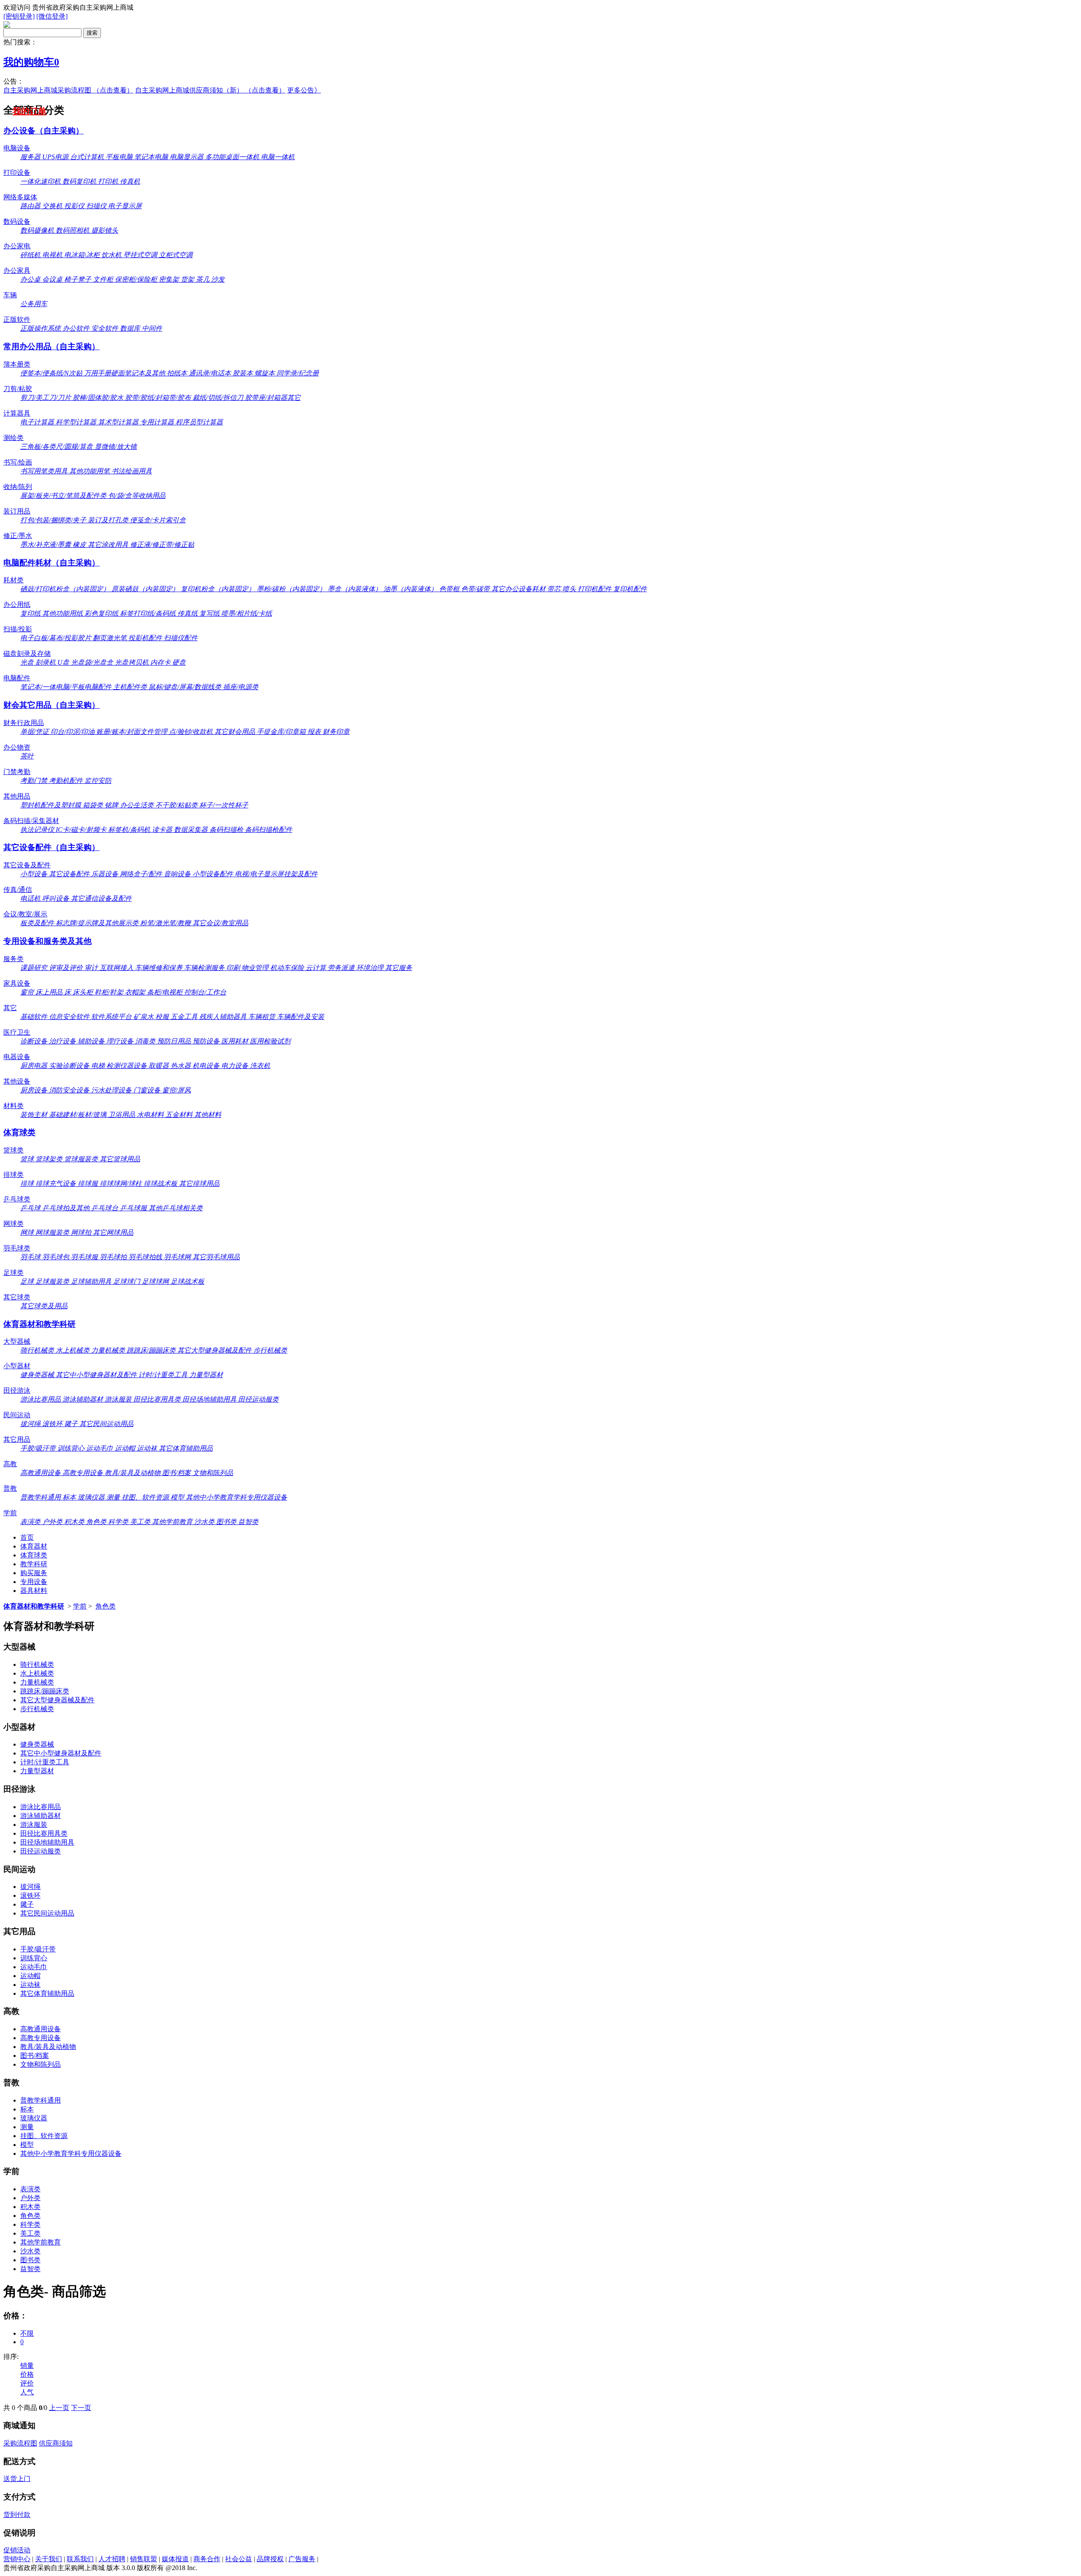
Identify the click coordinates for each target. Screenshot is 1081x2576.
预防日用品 (175, 1041)
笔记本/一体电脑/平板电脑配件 (67, 687)
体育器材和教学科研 (39, 1324)
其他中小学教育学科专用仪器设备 (236, 1497)
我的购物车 (31, 62)
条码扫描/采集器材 (31, 821)
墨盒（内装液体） (356, 589)
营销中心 (17, 2559)
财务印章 (336, 732)
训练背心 (72, 1448)
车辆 (10, 295)
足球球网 (156, 1281)
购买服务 (34, 1573)
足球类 (14, 1273)
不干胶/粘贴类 (177, 805)
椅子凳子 (79, 279)
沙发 (218, 279)
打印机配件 (595, 589)
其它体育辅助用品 (186, 1448)
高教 (10, 1464)
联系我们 (80, 2559)
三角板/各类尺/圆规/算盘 (57, 447)
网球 (28, 1232)
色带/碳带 (476, 589)
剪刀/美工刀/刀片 (46, 398)
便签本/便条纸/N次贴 (52, 373)
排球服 (89, 1183)
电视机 (53, 255)
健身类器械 (38, 1375)
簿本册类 (17, 364)
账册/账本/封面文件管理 (133, 732)
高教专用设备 (84, 1473)
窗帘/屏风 (177, 1090)
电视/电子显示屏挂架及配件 (276, 874)
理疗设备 (121, 1041)
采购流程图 (20, 2443)
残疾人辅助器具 (224, 1017)
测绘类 (14, 438)
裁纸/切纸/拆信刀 (219, 398)
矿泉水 (144, 1017)
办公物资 (17, 747)
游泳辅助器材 (84, 1399)
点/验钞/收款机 (192, 732)
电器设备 (17, 1057)
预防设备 (207, 1041)
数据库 (131, 328)
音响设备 (178, 874)
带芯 (555, 589)
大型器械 (17, 1341)
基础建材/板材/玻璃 (79, 1115)
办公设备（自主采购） (43, 131)
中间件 (152, 328)
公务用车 (34, 304)
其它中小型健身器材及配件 (97, 1375)
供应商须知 (56, 2443)
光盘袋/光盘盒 (93, 662)
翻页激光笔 (111, 638)
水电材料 (151, 1115)
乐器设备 (106, 874)
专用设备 (34, 1582)
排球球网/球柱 (122, 1183)
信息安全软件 (70, 1017)
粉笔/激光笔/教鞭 (166, 923)
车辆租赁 (263, 1017)
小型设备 (35, 874)
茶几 (204, 279)
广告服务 (302, 2559)
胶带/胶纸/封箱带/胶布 (159, 398)
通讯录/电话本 (211, 373)
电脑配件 (17, 678)
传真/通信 (18, 890)
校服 (163, 1017)
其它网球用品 (113, 1232)
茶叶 (27, 756)
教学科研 (34, 1564)
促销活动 (17, 2550)
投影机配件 (146, 638)
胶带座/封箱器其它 (273, 398)
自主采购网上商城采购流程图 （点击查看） (68, 90)
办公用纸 (17, 605)
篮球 (28, 1159)
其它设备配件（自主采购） (52, 847)
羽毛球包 (57, 1257)
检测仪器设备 (128, 1066)
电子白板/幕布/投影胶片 (57, 638)
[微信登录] (52, 16)
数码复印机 (80, 181)
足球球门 (128, 1281)
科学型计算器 (77, 422)
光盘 (28, 662)
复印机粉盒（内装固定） (219, 589)
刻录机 (46, 662)
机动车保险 (288, 968)
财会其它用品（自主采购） (52, 705)
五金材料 (180, 1115)
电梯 (99, 1066)
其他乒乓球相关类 (176, 1208)
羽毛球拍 (114, 1257)
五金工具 (185, 1017)
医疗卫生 (17, 1032)
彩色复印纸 (102, 613)
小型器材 (17, 1366)
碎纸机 (31, 255)
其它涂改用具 (109, 545)
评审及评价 (67, 968)
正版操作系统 (41, 328)
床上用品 (50, 992)
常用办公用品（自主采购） (52, 346)
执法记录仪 (38, 830)
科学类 (119, 1522)
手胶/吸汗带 (39, 1448)
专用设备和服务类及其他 (48, 941)
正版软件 (17, 319)
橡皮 (80, 545)
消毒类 (146, 1041)
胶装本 (244, 373)
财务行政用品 (24, 723)
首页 (27, 1537)
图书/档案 (177, 1473)
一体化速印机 (41, 181)
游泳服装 (119, 1399)
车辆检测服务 (205, 968)
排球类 (14, 1175)
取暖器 (160, 1066)
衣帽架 (136, 992)
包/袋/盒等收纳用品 (137, 496)
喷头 (570, 589)
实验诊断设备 (70, 1066)
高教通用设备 (41, 1473)
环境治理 (371, 968)
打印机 (109, 181)
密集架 (170, 279)
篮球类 (14, 1150)
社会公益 (239, 2559)
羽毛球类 (17, 1248)
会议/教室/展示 (25, 914)
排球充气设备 (57, 1183)
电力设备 (236, 1066)
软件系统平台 (112, 1017)
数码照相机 (73, 230)
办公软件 (77, 328)
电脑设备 (17, 148)
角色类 (97, 1522)
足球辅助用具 (92, 1281)
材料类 (14, 1106)
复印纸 (31, 613)
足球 (28, 1281)
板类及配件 (38, 923)
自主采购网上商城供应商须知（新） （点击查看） (210, 90)
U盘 (64, 662)
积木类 (75, 1522)
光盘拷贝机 (133, 662)
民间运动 (17, 1415)
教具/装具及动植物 (133, 1473)
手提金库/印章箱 (282, 732)
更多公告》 (304, 90)
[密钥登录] (19, 16)
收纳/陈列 (18, 487)
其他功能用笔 (90, 471)
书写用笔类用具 (45, 471)
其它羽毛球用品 (216, 1257)
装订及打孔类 (109, 520)
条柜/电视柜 (166, 992)
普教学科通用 (41, 1497)
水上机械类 (73, 1350)
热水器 (182, 1066)
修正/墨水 (18, 536)
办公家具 (17, 270)
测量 (114, 1497)
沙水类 (205, 1522)
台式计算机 (88, 157)
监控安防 (98, 781)
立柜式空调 (176, 255)
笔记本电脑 (152, 157)
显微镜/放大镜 (116, 447)
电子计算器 (38, 422)
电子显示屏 (125, 206)
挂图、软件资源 (146, 1497)
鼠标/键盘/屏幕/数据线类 (186, 687)
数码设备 (17, 221)
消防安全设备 (70, 1090)
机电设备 (207, 1066)
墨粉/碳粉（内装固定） (292, 589)
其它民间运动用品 (106, 1424)
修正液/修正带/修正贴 (162, 545)
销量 (27, 2365)
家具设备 (17, 983)
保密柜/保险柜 (137, 279)
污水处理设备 (112, 1090)
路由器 (31, 206)
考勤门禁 (35, 781)
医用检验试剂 (270, 1041)
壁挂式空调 (141, 255)
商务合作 (207, 2559)
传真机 (130, 181)
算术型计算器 (119, 422)
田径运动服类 (258, 1399)
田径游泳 (17, 1390)
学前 (10, 1513)
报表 (315, 732)
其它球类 (17, 1297)
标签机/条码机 (130, 830)
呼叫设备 (57, 898)
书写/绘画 (18, 462)
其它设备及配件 (27, 865)
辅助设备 (92, 1041)
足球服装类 (53, 1281)
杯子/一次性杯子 (224, 805)
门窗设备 (148, 1090)
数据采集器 (192, 830)
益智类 (248, 1522)
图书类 (227, 1522)
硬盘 (179, 662)
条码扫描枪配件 (269, 830)
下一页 (81, 2408)
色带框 (450, 589)
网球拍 (82, 1232)
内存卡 (161, 662)
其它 (10, 1008)
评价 (27, 2383)
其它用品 (17, 1439)
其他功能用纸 (63, 613)
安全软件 (106, 328)
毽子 (72, 1424)
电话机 (31, 898)
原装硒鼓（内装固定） (146, 589)
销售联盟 (144, 2559)
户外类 (53, 1522)
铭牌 (112, 805)
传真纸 (188, 613)
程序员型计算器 (199, 422)
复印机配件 (630, 589)
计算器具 (17, 413)
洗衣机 (260, 1066)
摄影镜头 (105, 230)
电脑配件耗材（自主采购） (52, 563)
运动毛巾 (100, 1448)
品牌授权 (270, 2559)
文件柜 (104, 279)
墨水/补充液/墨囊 (46, 545)
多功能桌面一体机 (233, 157)
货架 (188, 279)
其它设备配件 (70, 874)
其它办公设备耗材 (519, 589)
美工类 (141, 1522)
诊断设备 (35, 1041)
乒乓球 (31, 1208)
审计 (92, 968)
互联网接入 (117, 968)
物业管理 (256, 968)
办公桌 (31, 279)
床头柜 (84, 992)
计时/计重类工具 (164, 1375)
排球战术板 (161, 1183)
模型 (178, 1497)
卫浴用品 (122, 1115)
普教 (10, 1488)
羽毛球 (31, 1257)
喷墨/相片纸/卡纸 (247, 613)
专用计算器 (158, 422)
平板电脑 (120, 157)
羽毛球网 (178, 1257)
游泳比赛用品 (41, 1399)
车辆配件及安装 (301, 1017)
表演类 (31, 1522)
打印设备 (17, 173)
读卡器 (163, 830)
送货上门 (17, 2479)
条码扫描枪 (227, 830)
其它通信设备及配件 (101, 898)
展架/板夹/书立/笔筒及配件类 (64, 496)
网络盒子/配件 (142, 874)
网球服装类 (53, 1232)
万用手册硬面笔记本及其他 (125, 373)
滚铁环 (53, 1424)
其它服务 (399, 968)
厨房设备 (35, 1090)
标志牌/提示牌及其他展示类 (98, 923)
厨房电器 (35, 1066)
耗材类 (14, 580)
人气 (27, 2392)
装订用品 (17, 511)
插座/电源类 (241, 687)
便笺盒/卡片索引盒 (158, 520)
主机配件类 (131, 687)
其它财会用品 (236, 732)
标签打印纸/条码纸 (149, 613)
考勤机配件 (67, 781)
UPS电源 (56, 157)
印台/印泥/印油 (73, 732)
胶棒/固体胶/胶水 (99, 398)
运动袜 (148, 1448)
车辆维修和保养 (160, 968)
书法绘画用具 (132, 471)
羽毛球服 (85, 1257)
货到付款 (17, 2515)
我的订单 (30, 111)
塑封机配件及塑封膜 (52, 805)
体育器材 (34, 1546)
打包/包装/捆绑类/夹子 (54, 520)
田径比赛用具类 (158, 1399)
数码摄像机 (38, 230)
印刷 (234, 968)
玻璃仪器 (92, 1497)
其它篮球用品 (120, 1159)
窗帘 (28, 992)
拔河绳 (31, 1424)
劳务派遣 (342, 968)
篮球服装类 (82, 1159)
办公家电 (17, 246)
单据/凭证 (35, 732)
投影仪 (75, 206)
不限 (27, 2333)
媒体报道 (175, 2559)
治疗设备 (63, 1041)
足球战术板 (187, 1281)
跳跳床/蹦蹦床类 (152, 1350)
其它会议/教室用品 (220, 923)
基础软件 (35, 1017)
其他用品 (17, 796)
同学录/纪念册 (298, 373)
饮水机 (112, 255)
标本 (70, 1497)
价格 (27, 2374)
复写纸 (210, 613)
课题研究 (35, 968)
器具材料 (34, 1591)
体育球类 (19, 1132)
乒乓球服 (134, 1208)
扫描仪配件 (181, 638)
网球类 (14, 1224)
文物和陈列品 (213, 1473)
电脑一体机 (278, 157)
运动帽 (126, 1448)
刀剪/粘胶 (18, 389)
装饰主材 (35, 1115)
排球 (28, 1183)
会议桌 (53, 279)
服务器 (31, 157)
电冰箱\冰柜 (83, 255)
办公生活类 (138, 805)
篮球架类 (50, 1159)
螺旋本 (266, 373)
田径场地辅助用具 (210, 1399)
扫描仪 (97, 206)
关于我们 (49, 2559)
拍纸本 (178, 373)
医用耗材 (236, 1041)
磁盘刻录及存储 (27, 654)
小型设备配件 (214, 874)
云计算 (317, 968)
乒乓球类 (17, 1199)
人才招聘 (112, 2559)
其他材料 (208, 1115)
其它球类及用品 (44, 1306)
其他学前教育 (173, 1522)
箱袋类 (94, 805)
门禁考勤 (17, 772)
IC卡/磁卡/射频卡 (82, 830)
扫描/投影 (18, 629)
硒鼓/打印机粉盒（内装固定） (66, 589)
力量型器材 (206, 1375)
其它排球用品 (199, 1183)
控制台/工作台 (205, 992)
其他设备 (17, 1081)
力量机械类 (109, 1350)
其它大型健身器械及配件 (215, 1350)
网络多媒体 (20, 197)
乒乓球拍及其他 (67, 1208)
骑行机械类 (38, 1350)
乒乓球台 (106, 1208)
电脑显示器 (187, 157)
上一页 (59, 2408)
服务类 (14, 959)
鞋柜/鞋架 (110, 992)
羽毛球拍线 (146, 1257)
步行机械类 (270, 1350)
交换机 (53, 206)
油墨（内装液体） (411, 589)
